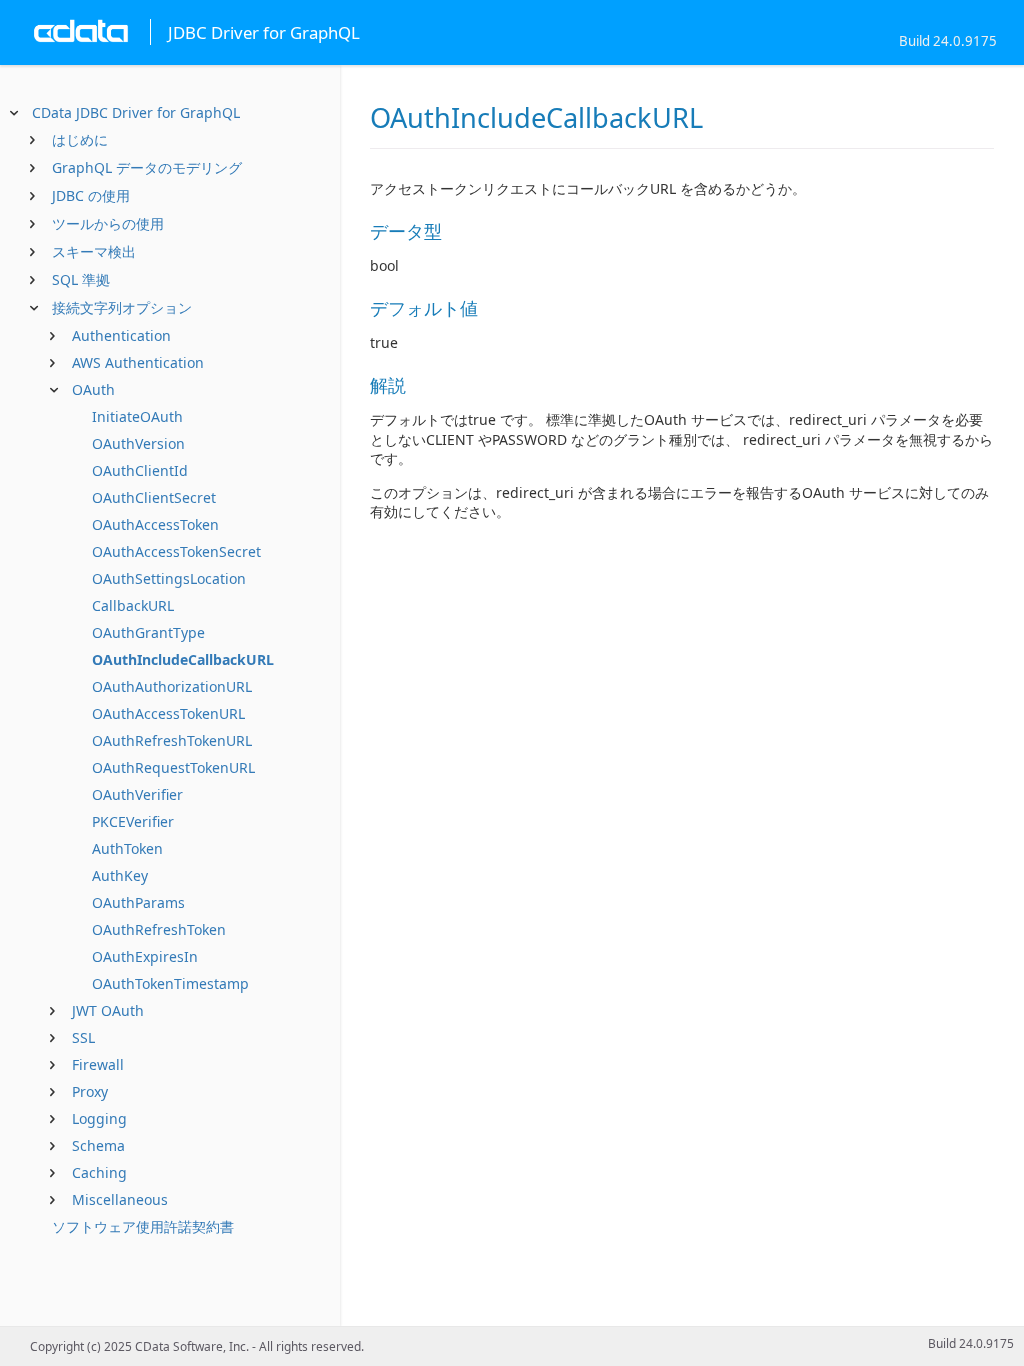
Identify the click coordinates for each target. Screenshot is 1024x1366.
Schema (98, 1145)
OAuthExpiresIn (145, 956)
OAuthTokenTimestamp (170, 983)
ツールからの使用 (108, 223)
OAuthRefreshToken (159, 929)
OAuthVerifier (137, 794)
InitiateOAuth (137, 416)
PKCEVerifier (133, 821)
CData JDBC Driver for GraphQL (136, 112)
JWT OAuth (108, 1010)
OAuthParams (138, 902)
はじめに (80, 139)
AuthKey (120, 875)
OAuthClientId (140, 470)
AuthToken (127, 848)
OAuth (93, 389)
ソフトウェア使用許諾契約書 (143, 1226)
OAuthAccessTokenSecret (176, 551)
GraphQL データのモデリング (147, 167)
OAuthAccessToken (155, 524)
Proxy (90, 1091)
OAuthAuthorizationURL (172, 686)
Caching (99, 1172)
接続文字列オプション (122, 307)
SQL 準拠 (81, 279)
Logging (99, 1118)
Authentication (121, 335)
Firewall (98, 1064)
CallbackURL (133, 605)
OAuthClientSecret (154, 497)
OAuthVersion (138, 443)
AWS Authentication (138, 362)
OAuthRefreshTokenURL (172, 740)
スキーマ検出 (94, 251)
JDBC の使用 (91, 195)
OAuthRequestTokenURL (173, 767)
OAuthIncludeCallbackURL (183, 659)
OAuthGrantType (148, 632)
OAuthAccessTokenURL (168, 713)
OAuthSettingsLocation (169, 578)
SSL (83, 1037)
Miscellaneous (120, 1199)
